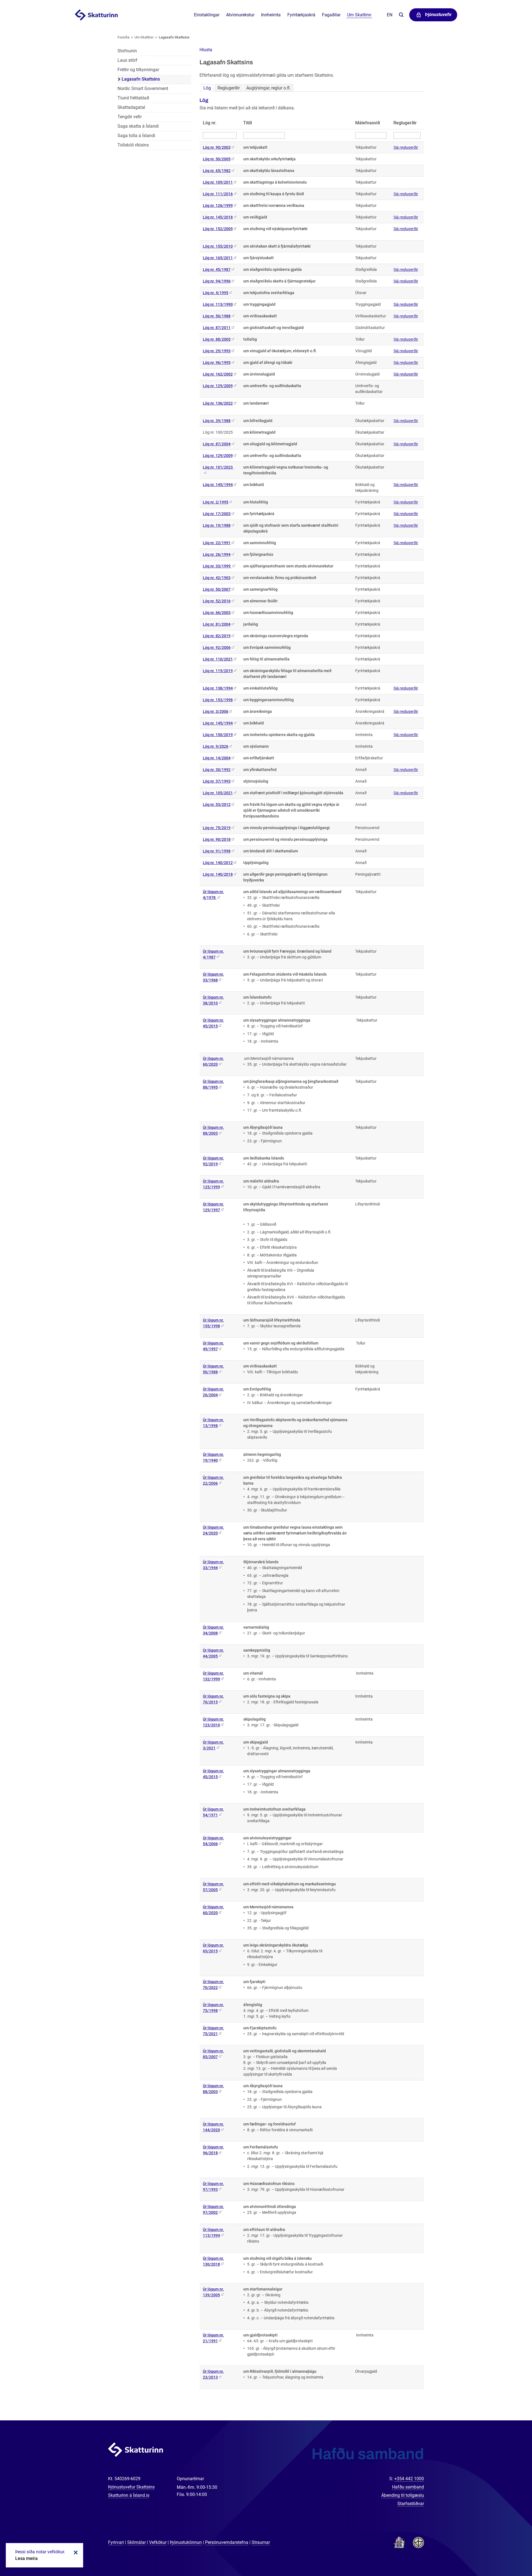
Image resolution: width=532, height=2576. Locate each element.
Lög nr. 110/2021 (218, 659)
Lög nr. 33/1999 (217, 566)
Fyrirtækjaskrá (301, 15)
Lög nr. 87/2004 (217, 444)
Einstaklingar (207, 15)
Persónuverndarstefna (227, 2542)
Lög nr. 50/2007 (217, 589)
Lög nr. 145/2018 (218, 217)
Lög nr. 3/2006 (216, 711)
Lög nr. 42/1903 (217, 578)
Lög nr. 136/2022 (218, 403)
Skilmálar (136, 2542)
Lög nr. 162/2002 (218, 374)
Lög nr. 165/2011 (218, 258)
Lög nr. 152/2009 (218, 229)
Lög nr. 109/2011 (218, 182)
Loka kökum (75, 2552)
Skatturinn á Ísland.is (129, 2495)
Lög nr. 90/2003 (217, 147)
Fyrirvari (116, 2542)
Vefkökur (158, 2542)
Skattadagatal (131, 107)
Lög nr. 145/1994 (218, 485)
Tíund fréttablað (133, 98)
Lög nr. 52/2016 (217, 601)
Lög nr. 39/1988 (217, 421)
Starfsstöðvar (411, 2504)
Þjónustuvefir (438, 15)
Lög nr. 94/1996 (217, 281)
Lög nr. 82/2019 (217, 636)
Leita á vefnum (401, 15)
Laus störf (127, 60)
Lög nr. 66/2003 (217, 613)
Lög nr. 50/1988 (217, 316)
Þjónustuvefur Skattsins (131, 2487)
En (390, 15)
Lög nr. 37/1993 (217, 781)
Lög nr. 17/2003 (217, 514)
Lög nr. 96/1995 (217, 363)
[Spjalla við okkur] (510, 2554)
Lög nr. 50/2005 (217, 159)
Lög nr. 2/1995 (216, 502)
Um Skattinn (144, 37)
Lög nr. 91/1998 (217, 851)
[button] (206, 50)
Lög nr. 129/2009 (218, 386)
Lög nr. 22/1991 (217, 543)
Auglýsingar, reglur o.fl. (268, 88)
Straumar (261, 2542)
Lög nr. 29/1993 (217, 351)
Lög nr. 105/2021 (218, 793)
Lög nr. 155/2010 (218, 246)
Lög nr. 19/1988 (217, 525)
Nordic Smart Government (143, 88)
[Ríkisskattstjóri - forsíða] (103, 15)
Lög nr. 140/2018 (218, 874)
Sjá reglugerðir (406, 147)
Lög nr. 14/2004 (217, 758)
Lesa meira (26, 2558)
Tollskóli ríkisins (133, 145)
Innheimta (271, 15)
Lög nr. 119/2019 (218, 671)
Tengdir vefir (130, 117)
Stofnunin (127, 51)
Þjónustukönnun (186, 2542)
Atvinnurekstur (240, 15)
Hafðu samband (408, 2487)
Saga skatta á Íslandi (138, 126)
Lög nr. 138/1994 (218, 688)
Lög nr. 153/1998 (218, 700)
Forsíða (123, 37)
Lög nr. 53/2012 (217, 804)
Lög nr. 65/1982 (217, 171)
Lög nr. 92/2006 (217, 647)
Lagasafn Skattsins (174, 37)
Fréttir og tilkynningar (138, 70)
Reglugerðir (229, 88)
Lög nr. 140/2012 (218, 863)
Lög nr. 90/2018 (217, 839)
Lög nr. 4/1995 (216, 293)
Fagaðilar (331, 15)
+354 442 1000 (409, 2479)
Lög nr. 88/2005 (217, 339)
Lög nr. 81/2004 (217, 624)
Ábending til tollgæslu (403, 2495)
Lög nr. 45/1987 (217, 269)
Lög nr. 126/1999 (218, 205)
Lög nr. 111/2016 (218, 194)
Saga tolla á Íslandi (136, 136)
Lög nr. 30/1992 (217, 770)
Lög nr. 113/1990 (218, 304)
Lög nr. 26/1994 (217, 554)
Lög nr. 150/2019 (218, 735)
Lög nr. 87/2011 (217, 328)
